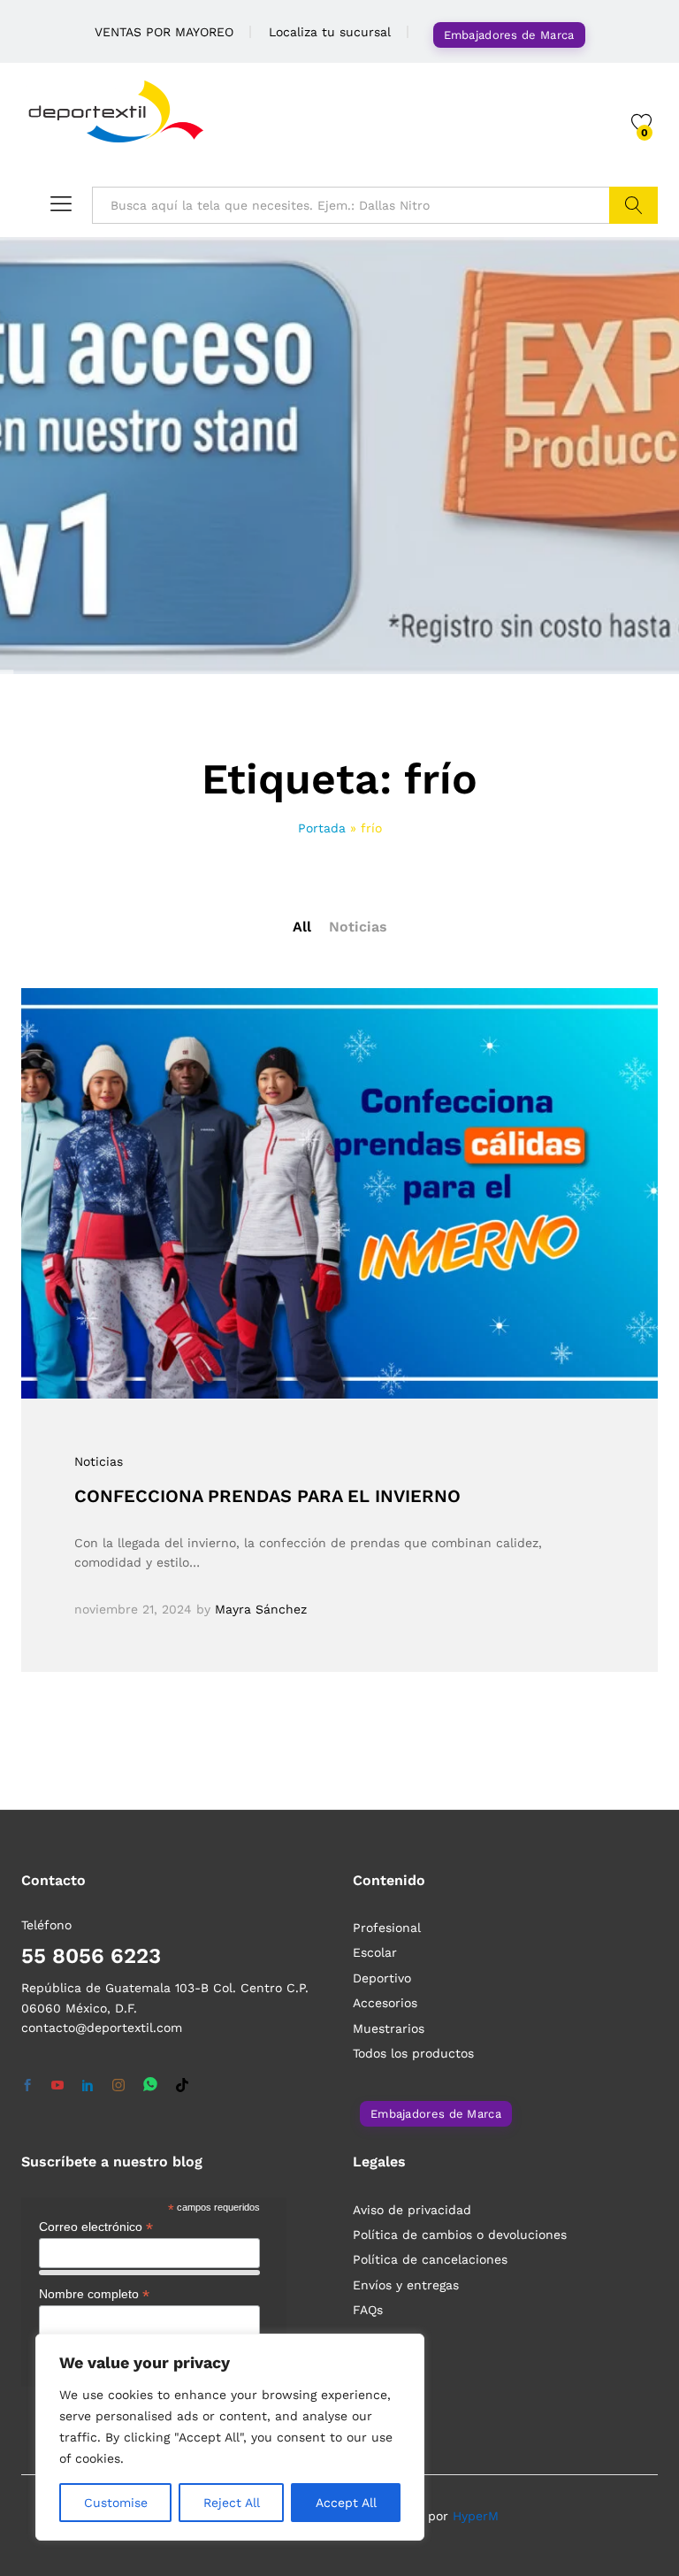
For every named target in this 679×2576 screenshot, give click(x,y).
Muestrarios (389, 2028)
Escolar (375, 1952)
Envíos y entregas (406, 2285)
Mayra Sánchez (261, 1609)
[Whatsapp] (150, 2085)
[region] (230, 2437)
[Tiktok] (182, 2086)
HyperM (476, 2516)
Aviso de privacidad (412, 2210)
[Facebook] (27, 2086)
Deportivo (382, 1978)
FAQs (368, 2310)
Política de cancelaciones (430, 2259)
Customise (116, 2503)
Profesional (387, 1928)
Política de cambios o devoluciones (460, 2235)
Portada (322, 828)
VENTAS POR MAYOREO (164, 32)
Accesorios (385, 2003)
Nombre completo (94, 2294)
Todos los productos (413, 2053)
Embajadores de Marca (509, 35)
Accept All (346, 2503)
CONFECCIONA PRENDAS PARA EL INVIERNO (267, 1496)
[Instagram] (118, 2086)
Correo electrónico (96, 2227)
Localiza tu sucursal (330, 32)
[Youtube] (57, 2086)
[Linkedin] (88, 2086)
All (302, 927)
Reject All (232, 2503)
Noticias (358, 927)
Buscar (633, 205)
